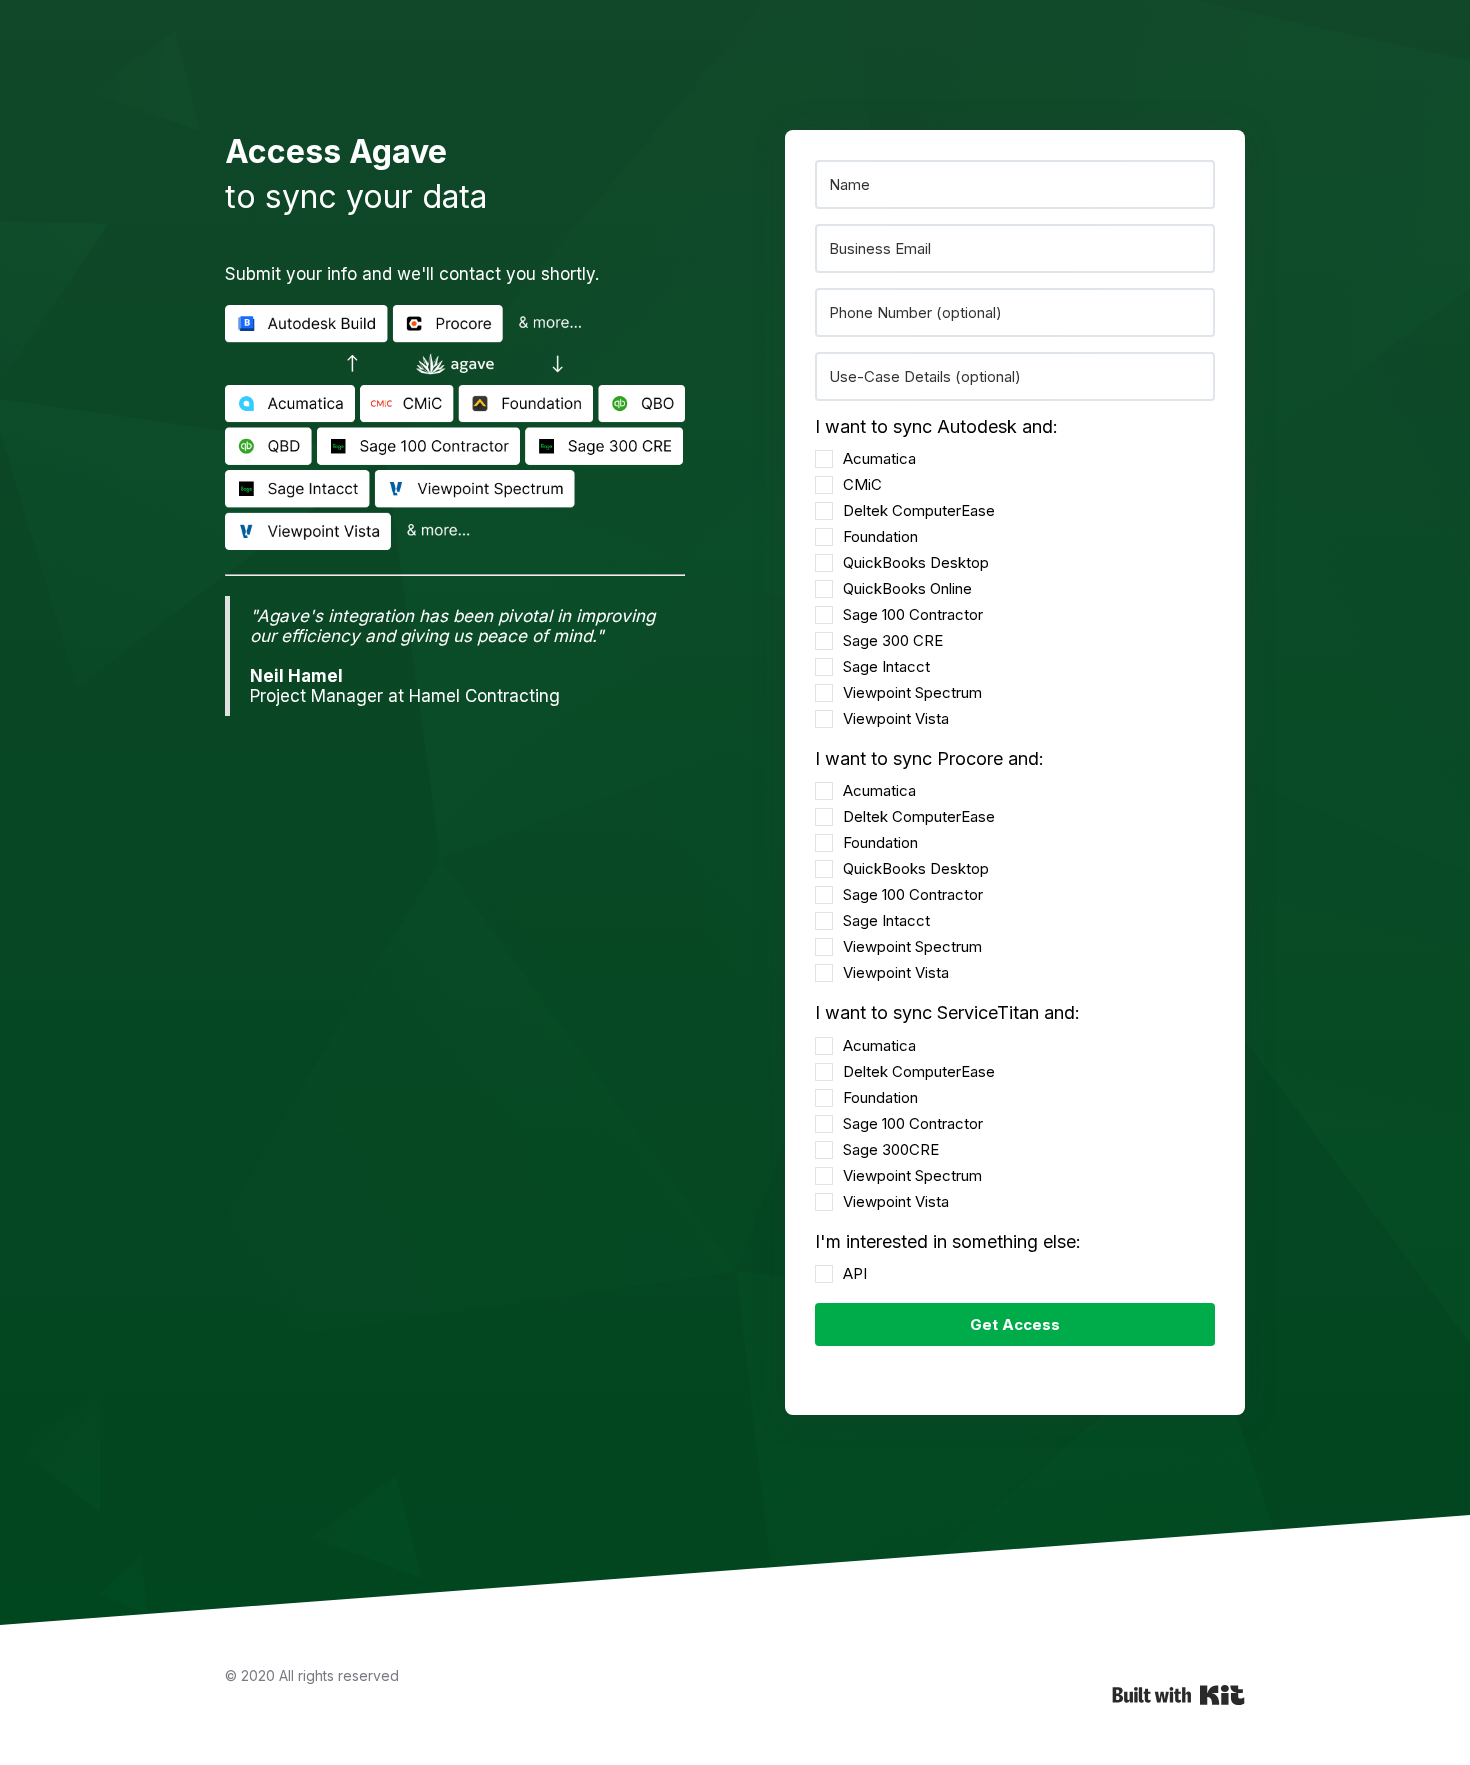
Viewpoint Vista (896, 718)
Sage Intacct (886, 666)
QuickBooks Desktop (916, 562)
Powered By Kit (1178, 1695)
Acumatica (879, 458)
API (855, 1273)
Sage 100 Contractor (913, 614)
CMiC (862, 484)
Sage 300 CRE (893, 640)
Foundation (880, 536)
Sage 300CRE (891, 1149)
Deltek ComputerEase (919, 510)
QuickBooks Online (907, 588)
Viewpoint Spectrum (912, 692)
